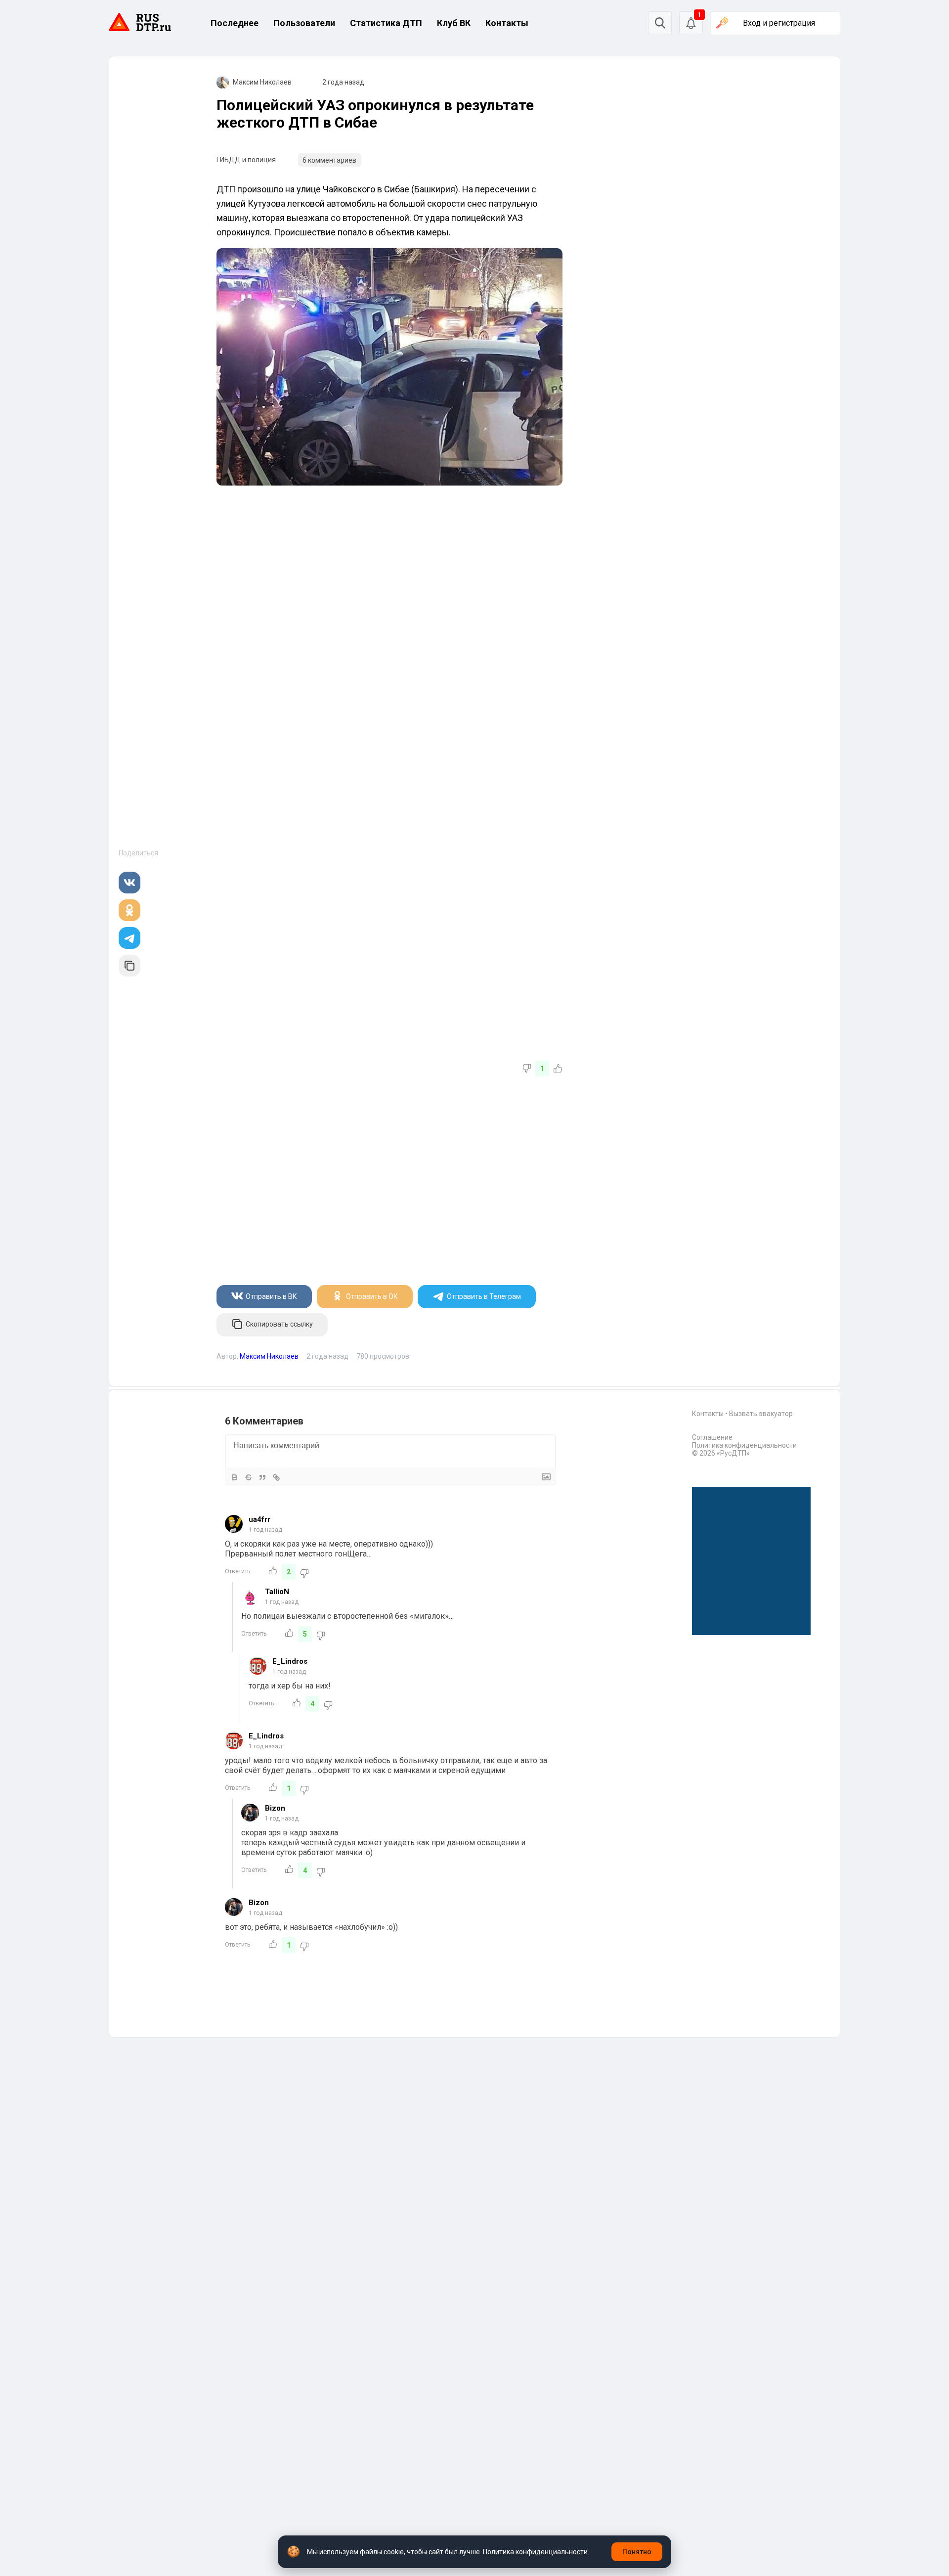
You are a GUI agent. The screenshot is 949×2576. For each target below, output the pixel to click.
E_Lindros (290, 1661)
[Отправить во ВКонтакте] (129, 883)
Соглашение (712, 1437)
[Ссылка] (276, 1477)
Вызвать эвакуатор (761, 1414)
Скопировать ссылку (279, 1324)
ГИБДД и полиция (246, 160)
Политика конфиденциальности (744, 1445)
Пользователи (304, 23)
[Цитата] (262, 1477)
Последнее (235, 23)
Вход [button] (779, 23)
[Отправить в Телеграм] (129, 938)
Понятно (637, 2552)
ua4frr (259, 1519)
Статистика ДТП (386, 23)
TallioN (277, 1592)
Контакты (507, 23)
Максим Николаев (262, 82)
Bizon (275, 1808)
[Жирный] (235, 1477)
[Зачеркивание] (249, 1477)
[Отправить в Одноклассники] (129, 910)
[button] (691, 23)
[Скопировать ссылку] (129, 966)
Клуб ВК (454, 23)
